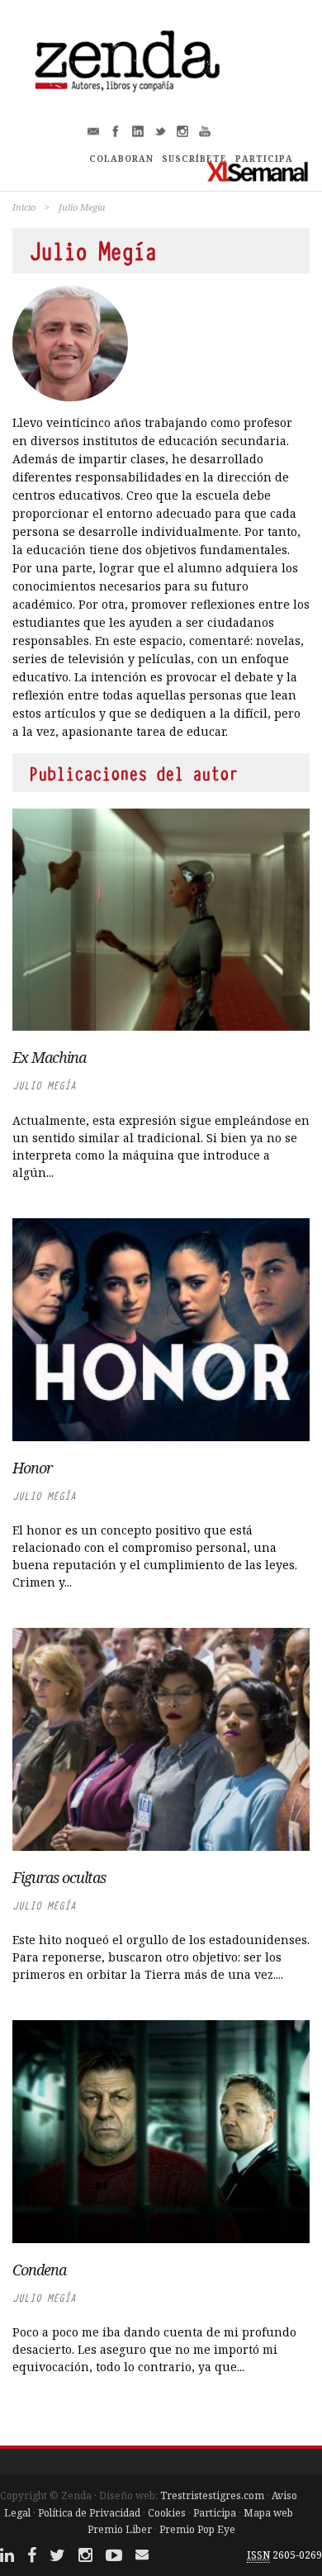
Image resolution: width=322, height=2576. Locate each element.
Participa (215, 2513)
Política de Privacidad (89, 2513)
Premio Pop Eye (197, 2529)
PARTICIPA (264, 159)
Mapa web (268, 2513)
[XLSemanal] (258, 171)
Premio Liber (120, 2529)
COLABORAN (121, 159)
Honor (32, 1468)
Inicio (24, 207)
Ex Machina (49, 1057)
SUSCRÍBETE (194, 159)
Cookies (167, 2513)
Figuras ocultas (59, 1877)
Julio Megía (44, 1086)
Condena (39, 2270)
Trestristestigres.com (212, 2495)
